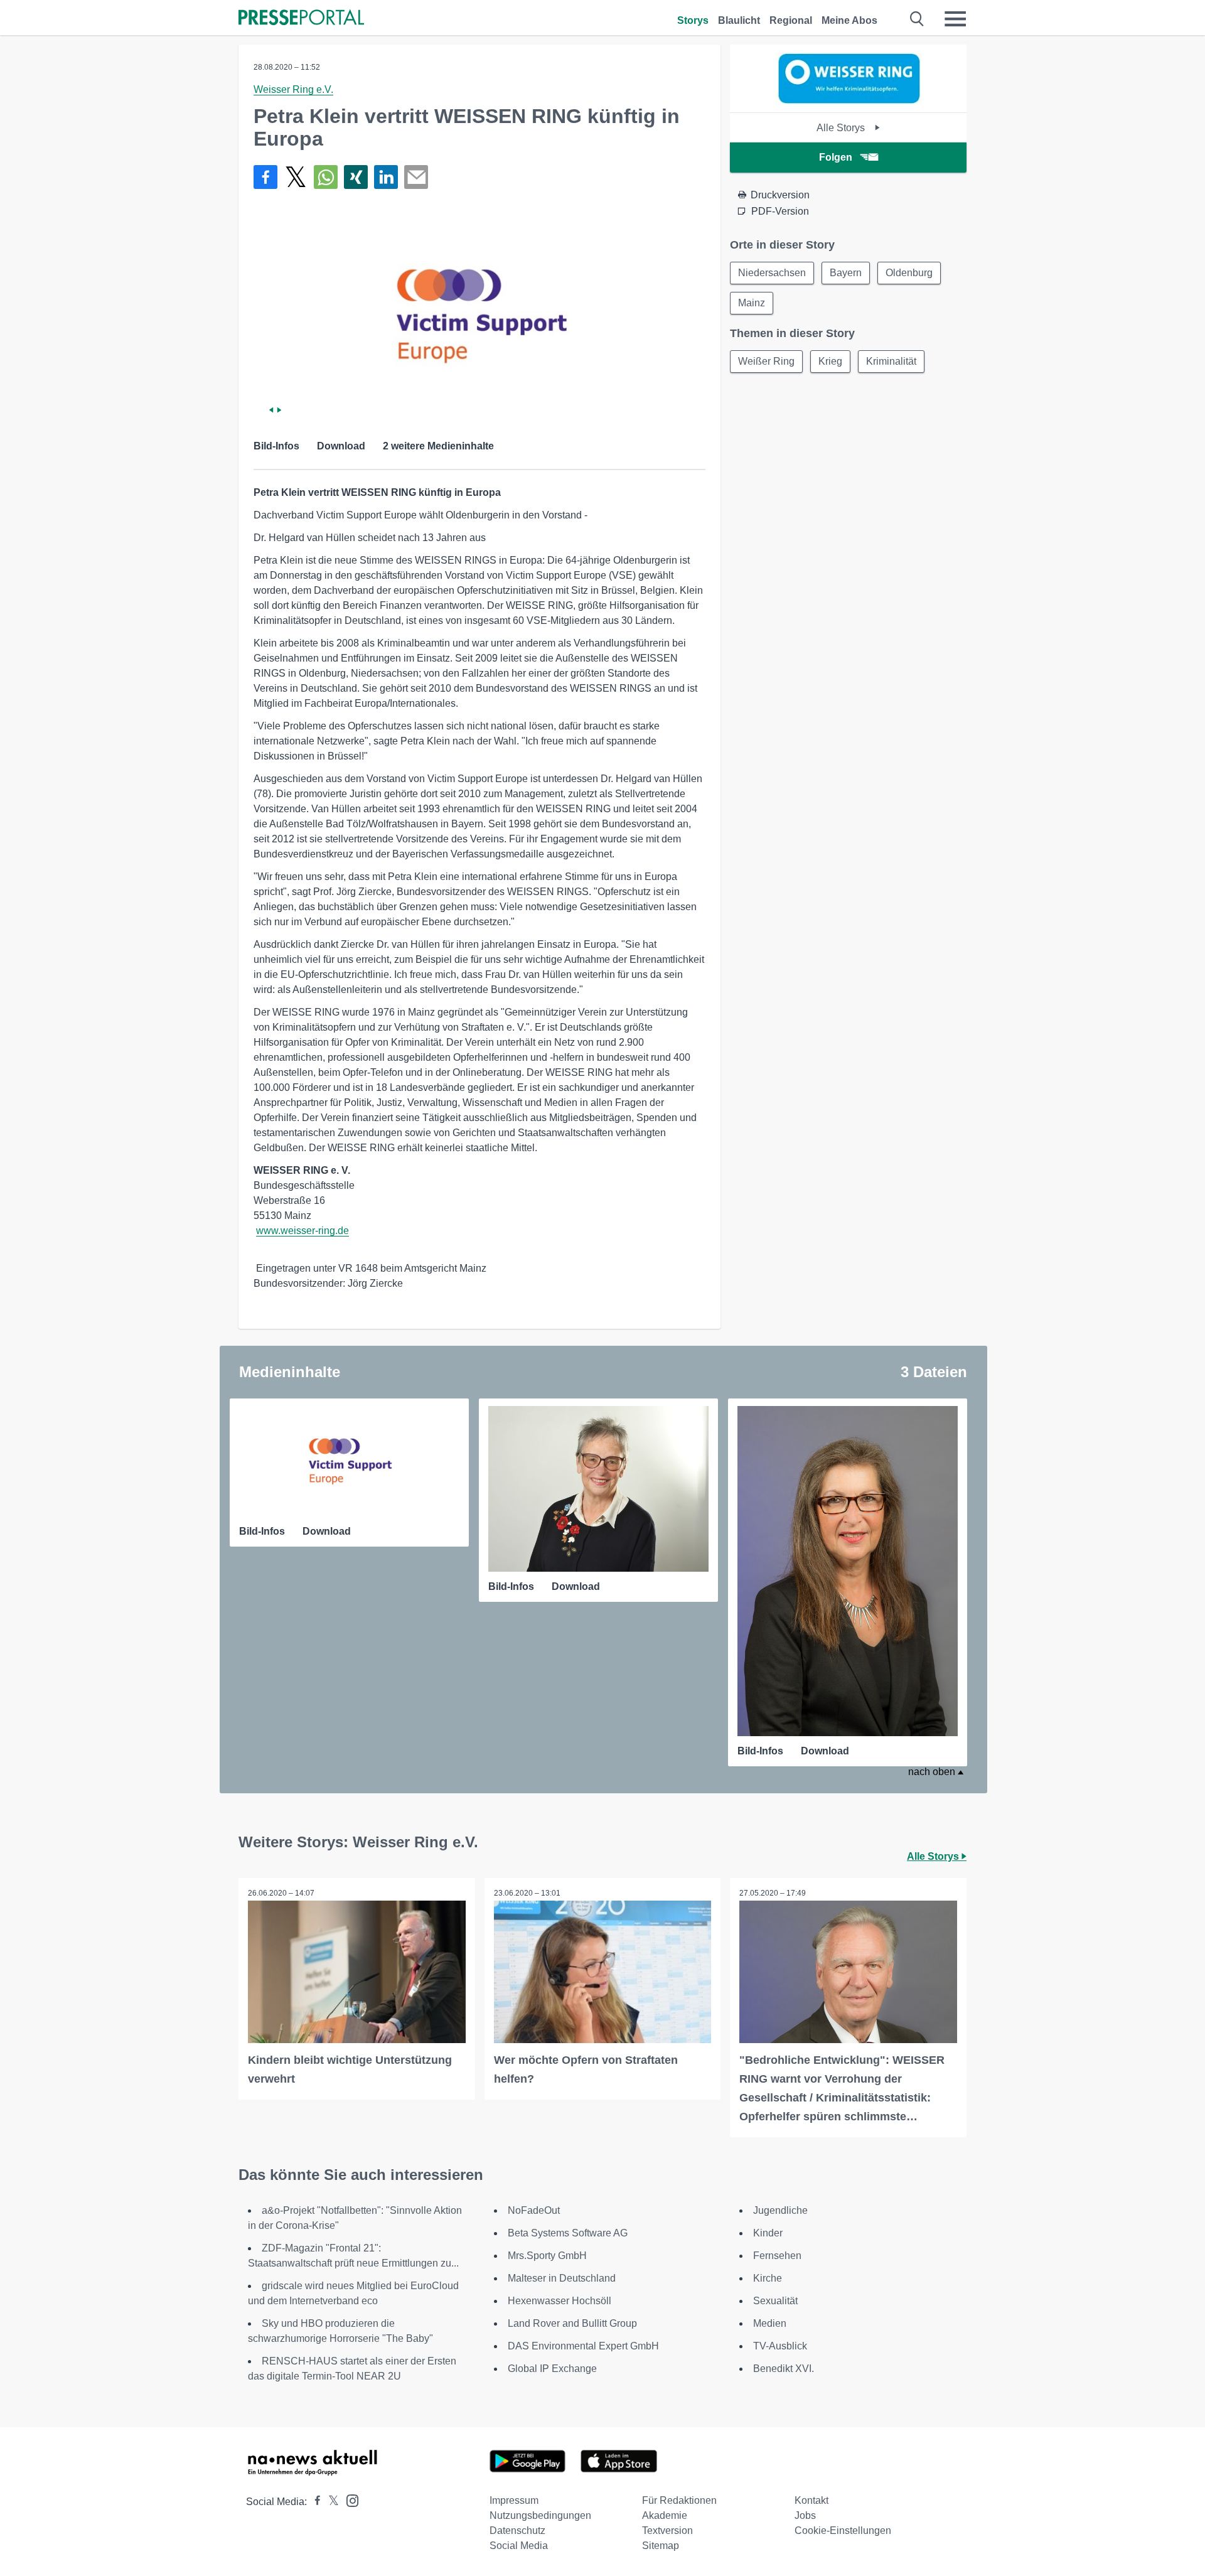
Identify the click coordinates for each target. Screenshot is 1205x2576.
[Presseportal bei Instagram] (349, 2500)
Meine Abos (849, 20)
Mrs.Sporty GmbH (547, 2256)
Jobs (805, 2515)
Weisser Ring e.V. (293, 89)
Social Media (519, 2546)
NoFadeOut (534, 2210)
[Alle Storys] (849, 101)
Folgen (836, 157)
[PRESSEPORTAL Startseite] (301, 19)
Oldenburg (909, 273)
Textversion (667, 2530)
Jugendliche (780, 2210)
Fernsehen (777, 2256)
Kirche (768, 2278)
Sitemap (661, 2546)
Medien (770, 2323)
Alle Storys (842, 128)
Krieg (830, 361)
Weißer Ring (766, 361)
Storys (693, 20)
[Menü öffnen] (955, 19)
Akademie (665, 2515)
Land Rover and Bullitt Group (572, 2323)
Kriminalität (891, 361)
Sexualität (775, 2301)
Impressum (514, 2500)
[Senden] (416, 177)
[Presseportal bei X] (330, 2502)
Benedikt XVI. (784, 2369)
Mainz (752, 303)
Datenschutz (517, 2530)
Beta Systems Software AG (568, 2233)
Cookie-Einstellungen (843, 2530)
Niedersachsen (772, 273)
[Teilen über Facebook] (265, 177)
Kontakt (811, 2500)
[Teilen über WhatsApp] (326, 177)
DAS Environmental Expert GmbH (583, 2346)
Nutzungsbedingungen (540, 2515)
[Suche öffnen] (917, 19)
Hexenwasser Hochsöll (560, 2301)
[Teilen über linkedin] (386, 177)
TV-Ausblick (780, 2346)
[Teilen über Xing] (356, 177)
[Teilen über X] (296, 177)
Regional (791, 20)
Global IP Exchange (552, 2369)
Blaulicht (739, 20)
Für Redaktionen (679, 2500)
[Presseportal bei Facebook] (314, 2502)
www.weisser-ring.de (303, 1231)
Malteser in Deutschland (562, 2278)
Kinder (768, 2233)
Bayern (846, 273)
